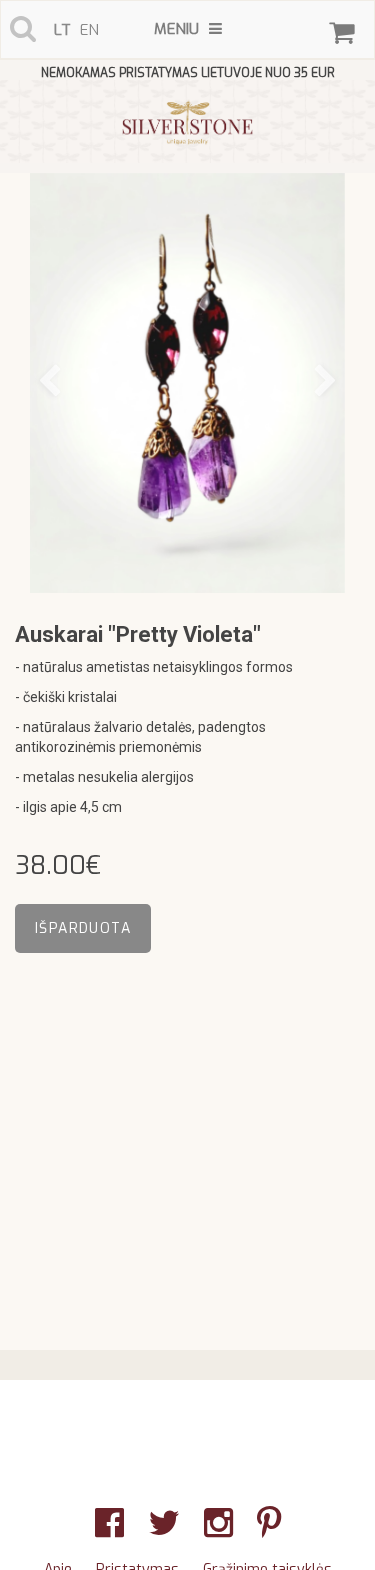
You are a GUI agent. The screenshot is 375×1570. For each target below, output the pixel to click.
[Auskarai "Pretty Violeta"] (187, 383)
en (89, 30)
